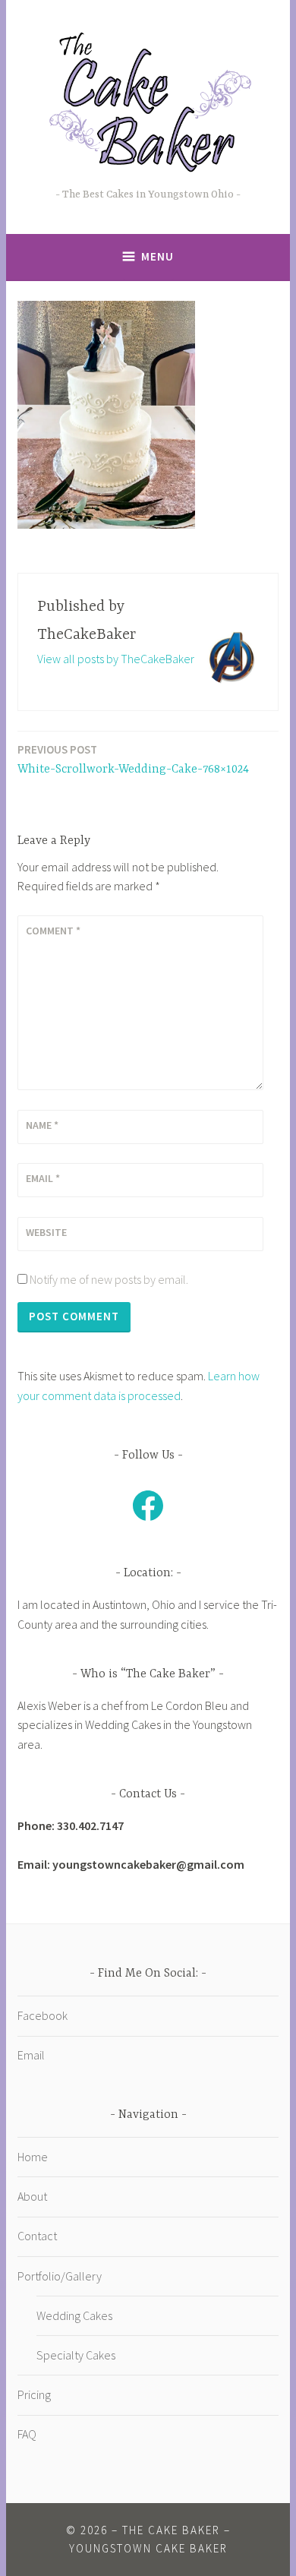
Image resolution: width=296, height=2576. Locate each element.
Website (46, 1232)
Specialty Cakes (76, 2355)
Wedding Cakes (74, 2315)
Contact (37, 2236)
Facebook (43, 2015)
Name (42, 1125)
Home (33, 2157)
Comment (53, 931)
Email (43, 1178)
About (32, 2196)
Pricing (34, 2394)
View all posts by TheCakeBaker (116, 659)
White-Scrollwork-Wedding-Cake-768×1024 (133, 759)
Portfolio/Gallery (60, 2276)
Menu (157, 256)
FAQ (27, 2434)
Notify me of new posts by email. (109, 1279)
